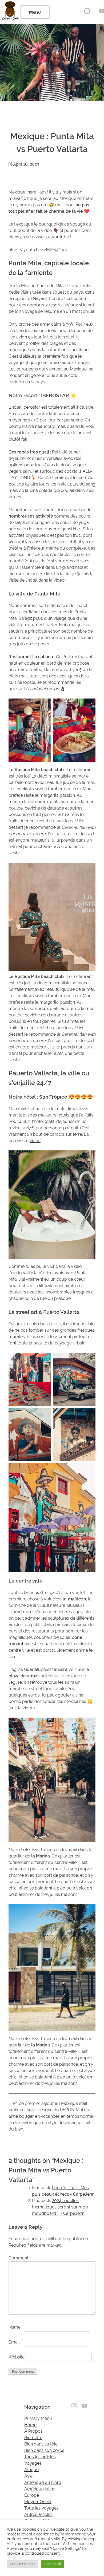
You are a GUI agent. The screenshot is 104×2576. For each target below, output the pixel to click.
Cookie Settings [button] (23, 2564)
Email (15, 2342)
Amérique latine (40, 2489)
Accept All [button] (53, 2564)
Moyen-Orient (38, 2502)
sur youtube (57, 237)
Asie (28, 2476)
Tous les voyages (41, 2508)
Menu (35, 12)
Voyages (33, 2463)
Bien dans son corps (44, 2450)
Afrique (31, 2470)
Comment (20, 2258)
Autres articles (38, 2514)
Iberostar (31, 407)
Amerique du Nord (43, 2482)
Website (17, 2357)
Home (30, 2425)
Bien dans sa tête (41, 2444)
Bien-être (33, 2438)
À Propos (33, 2431)
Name (16, 2327)
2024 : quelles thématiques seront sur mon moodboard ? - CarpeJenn (60, 2207)
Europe (32, 2495)
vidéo (35, 1141)
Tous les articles (40, 2457)
